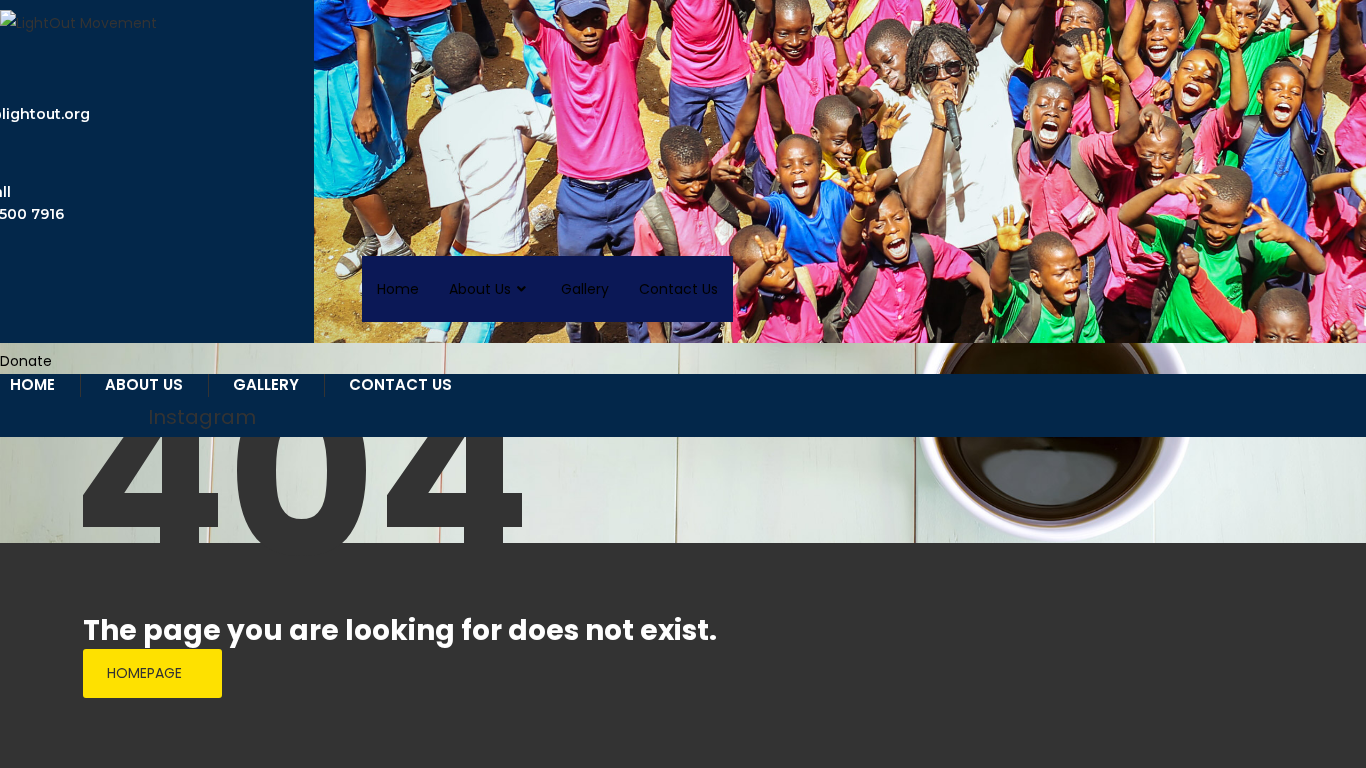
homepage (144, 673)
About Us (480, 289)
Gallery (585, 289)
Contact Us (678, 289)
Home (398, 289)
